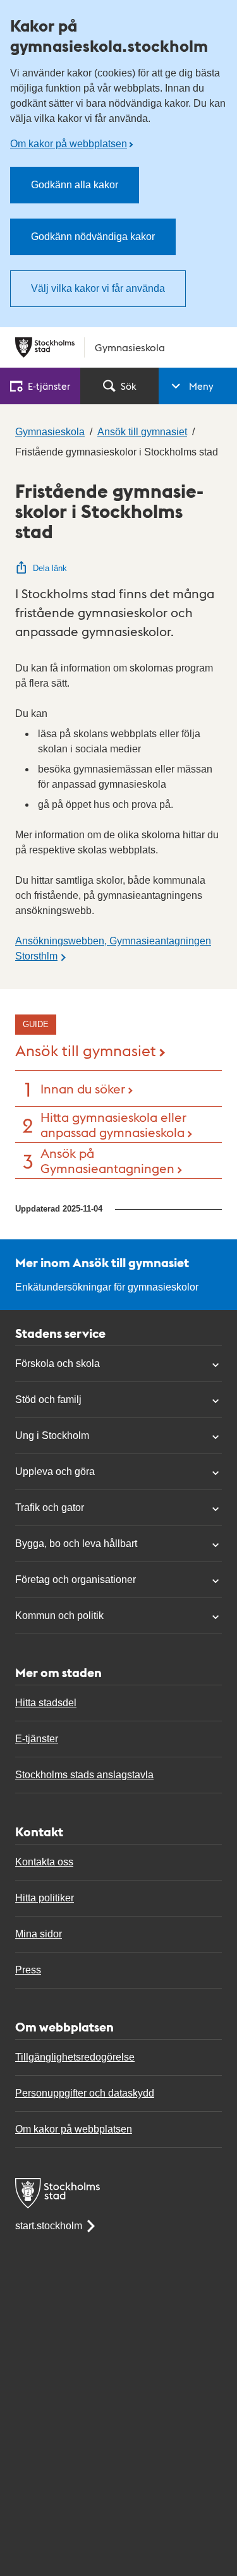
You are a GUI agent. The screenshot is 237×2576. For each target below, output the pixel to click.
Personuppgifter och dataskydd (85, 2093)
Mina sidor (39, 1934)
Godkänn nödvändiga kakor (93, 237)
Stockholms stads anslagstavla (84, 1775)
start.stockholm (49, 2226)
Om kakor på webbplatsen (69, 144)
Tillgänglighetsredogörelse (75, 2057)
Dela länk (50, 568)
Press (28, 1970)
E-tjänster (37, 1739)
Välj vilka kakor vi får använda (98, 288)
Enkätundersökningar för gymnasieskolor (107, 1287)
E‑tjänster (49, 386)
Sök (129, 386)
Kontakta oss (44, 1862)
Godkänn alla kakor (75, 185)
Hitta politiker (45, 1898)
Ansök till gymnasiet (86, 1050)
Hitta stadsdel (46, 1703)
